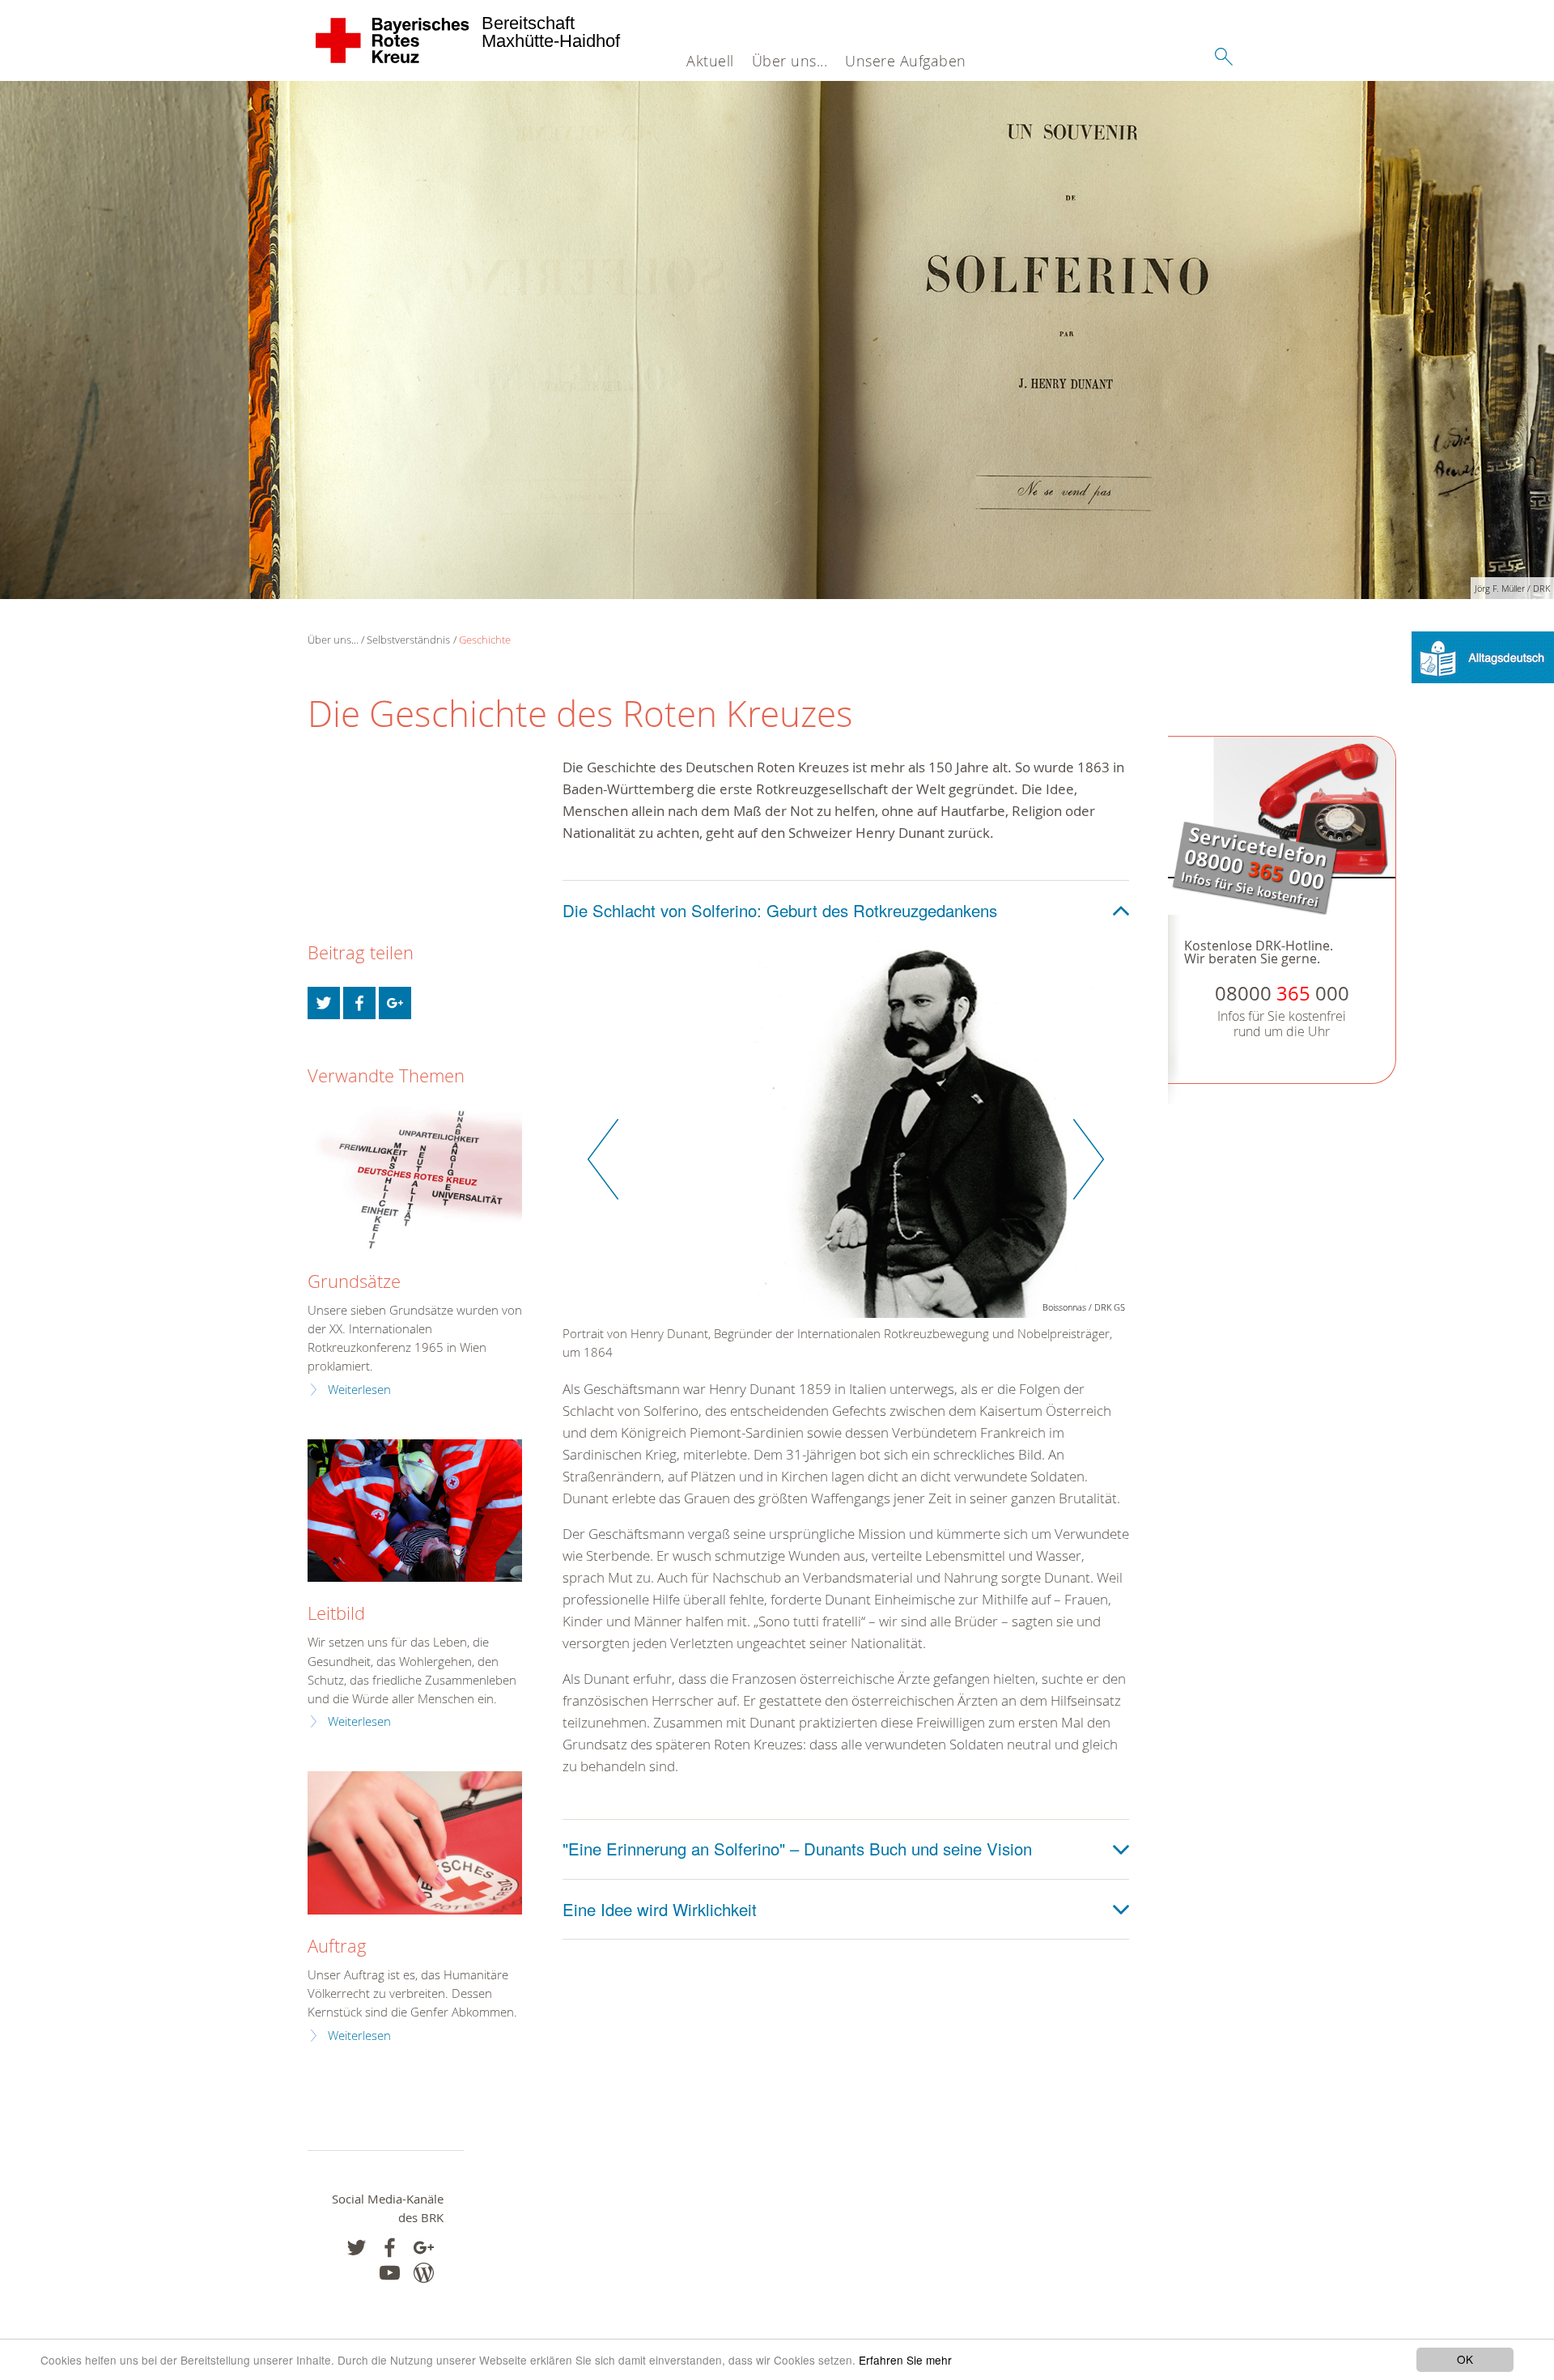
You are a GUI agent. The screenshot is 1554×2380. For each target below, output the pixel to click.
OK (1465, 2359)
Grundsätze (354, 1281)
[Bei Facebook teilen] (359, 1003)
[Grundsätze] (415, 1178)
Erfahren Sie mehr (905, 2360)
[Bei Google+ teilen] (395, 1003)
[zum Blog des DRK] (424, 2273)
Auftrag (337, 1946)
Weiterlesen (359, 1390)
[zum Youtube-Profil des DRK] (390, 2273)
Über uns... (790, 61)
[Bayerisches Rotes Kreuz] (393, 40)
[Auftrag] (415, 1843)
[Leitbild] (415, 1511)
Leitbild (336, 1613)
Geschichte (485, 640)
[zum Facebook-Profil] (357, 2248)
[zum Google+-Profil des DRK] (424, 2248)
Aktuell (710, 61)
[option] (846, 1159)
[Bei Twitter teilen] (324, 1003)
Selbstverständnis (408, 640)
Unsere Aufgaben (906, 61)
